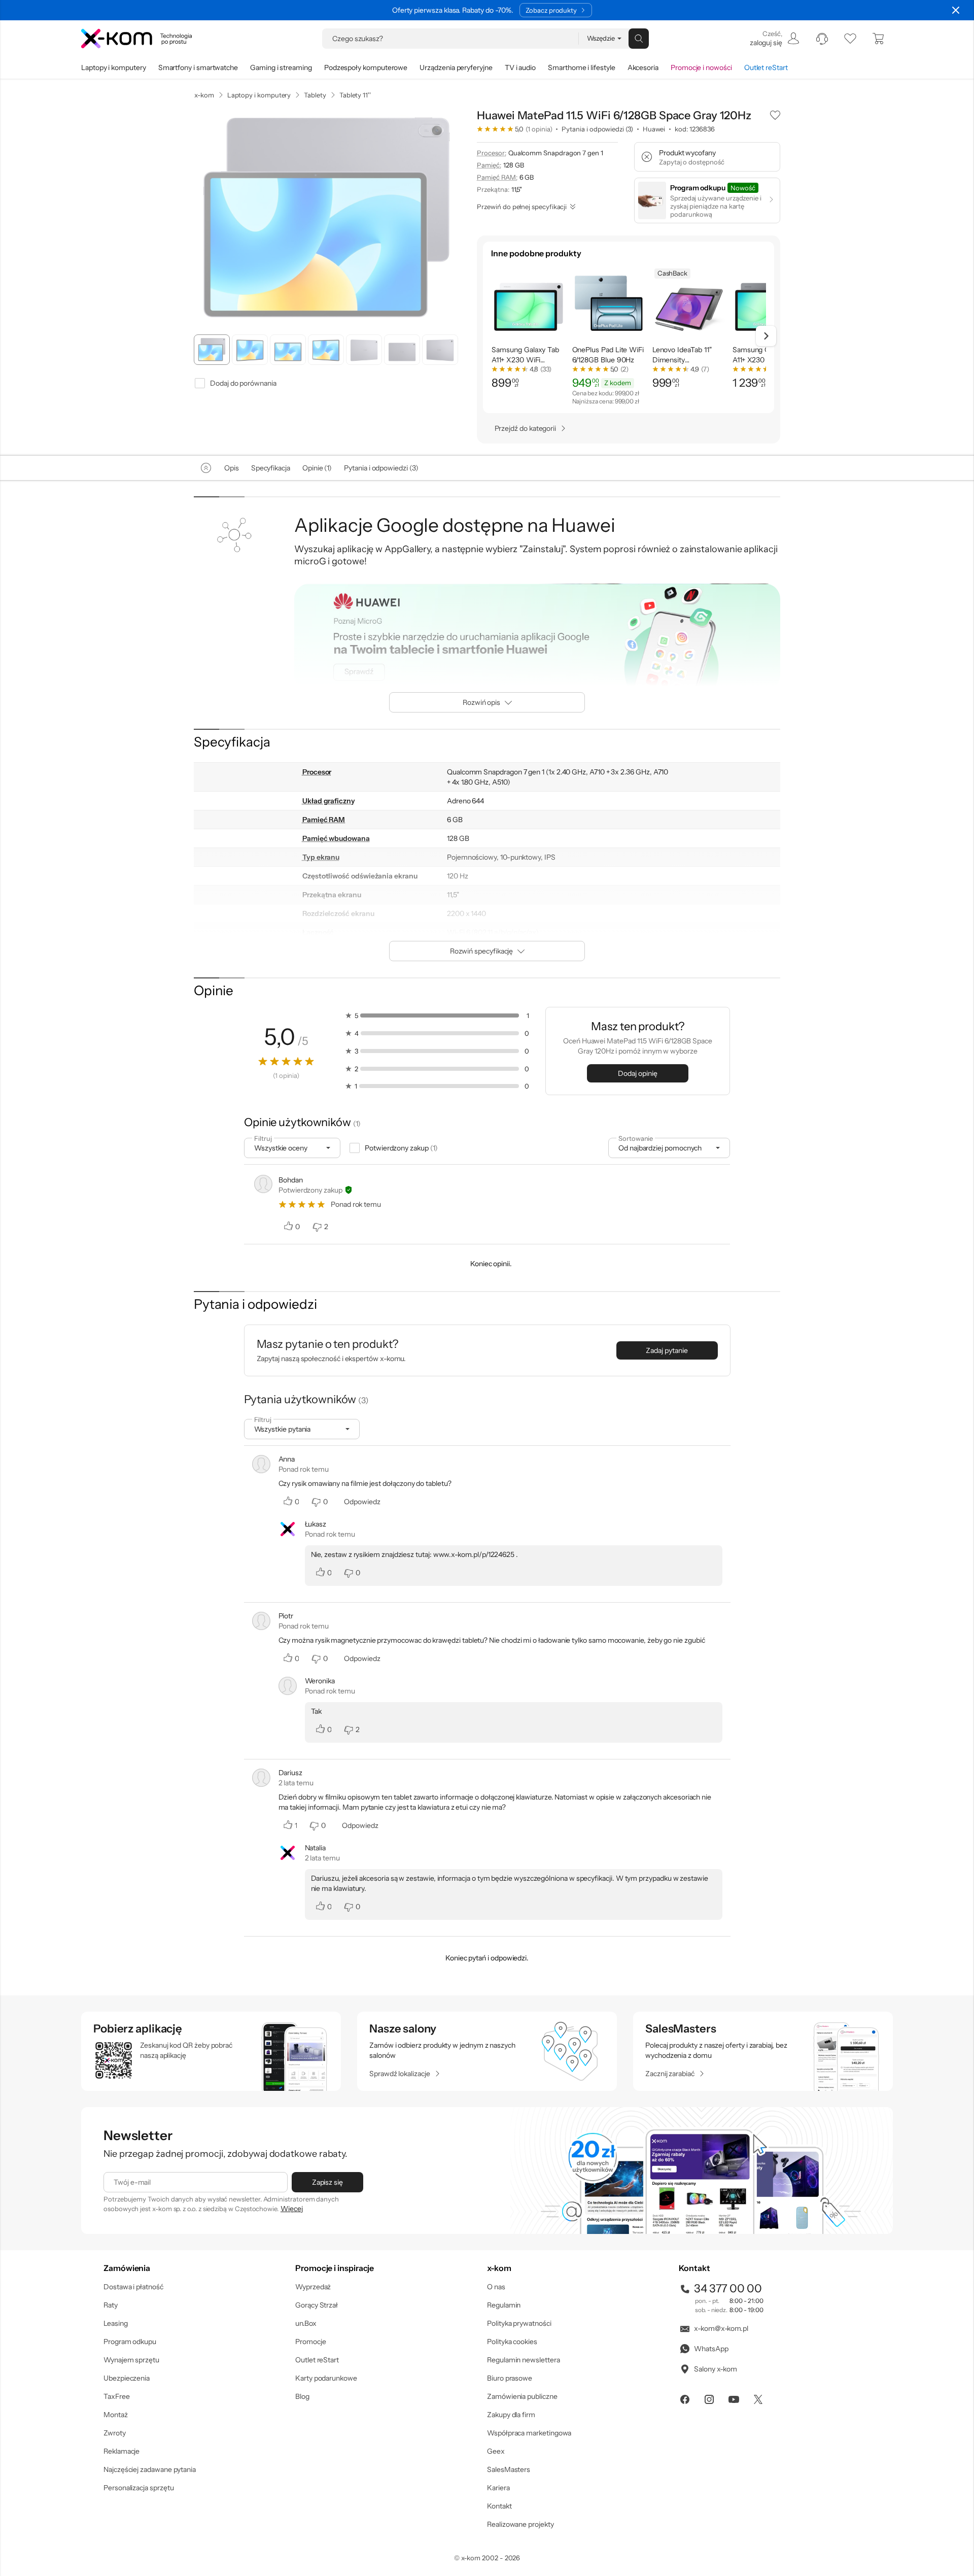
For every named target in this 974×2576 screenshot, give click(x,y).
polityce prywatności (503, 1329)
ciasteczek (401, 1247)
